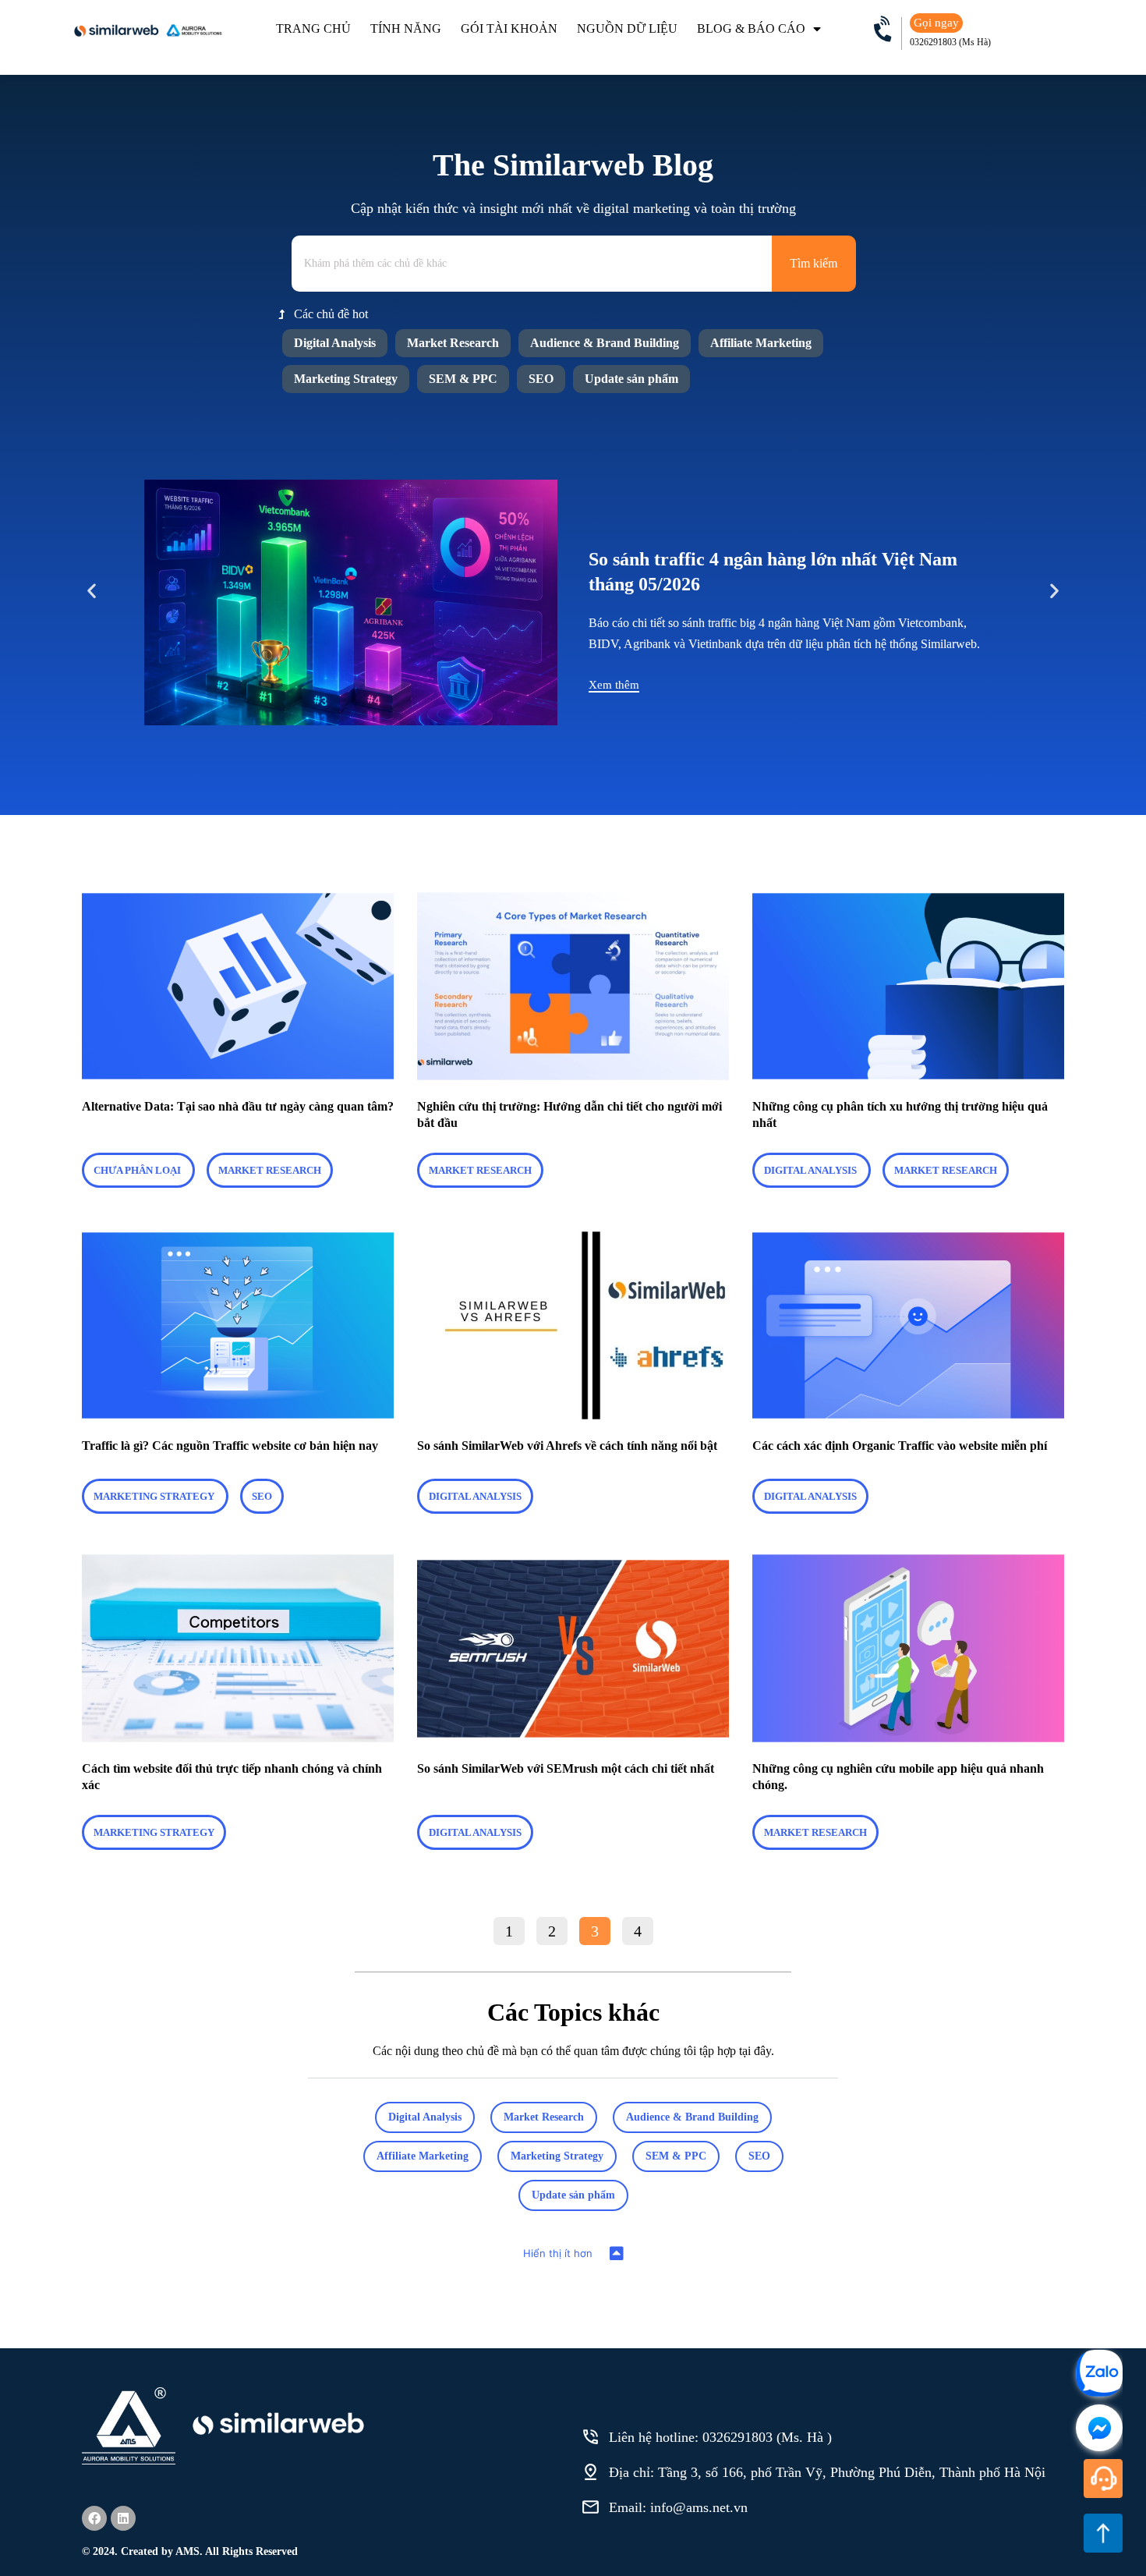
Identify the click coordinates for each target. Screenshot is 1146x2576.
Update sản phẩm (631, 379)
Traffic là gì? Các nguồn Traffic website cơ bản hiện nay (230, 1446)
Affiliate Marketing (761, 343)
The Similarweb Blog (573, 165)
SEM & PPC (463, 379)
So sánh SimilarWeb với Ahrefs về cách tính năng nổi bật (567, 1446)
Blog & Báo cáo (751, 28)
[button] (92, 591)
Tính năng (406, 28)
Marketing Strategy (346, 379)
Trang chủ (313, 28)
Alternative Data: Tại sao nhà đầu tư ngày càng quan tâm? (238, 1106)
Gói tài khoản (509, 28)
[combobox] (532, 264)
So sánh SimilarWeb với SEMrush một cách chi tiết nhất (566, 1768)
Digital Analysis (335, 343)
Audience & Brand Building (605, 343)
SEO (541, 379)
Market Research (453, 343)
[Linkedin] (123, 2518)
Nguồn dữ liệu (627, 28)
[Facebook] (94, 2518)
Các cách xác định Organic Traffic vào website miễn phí (900, 1446)
